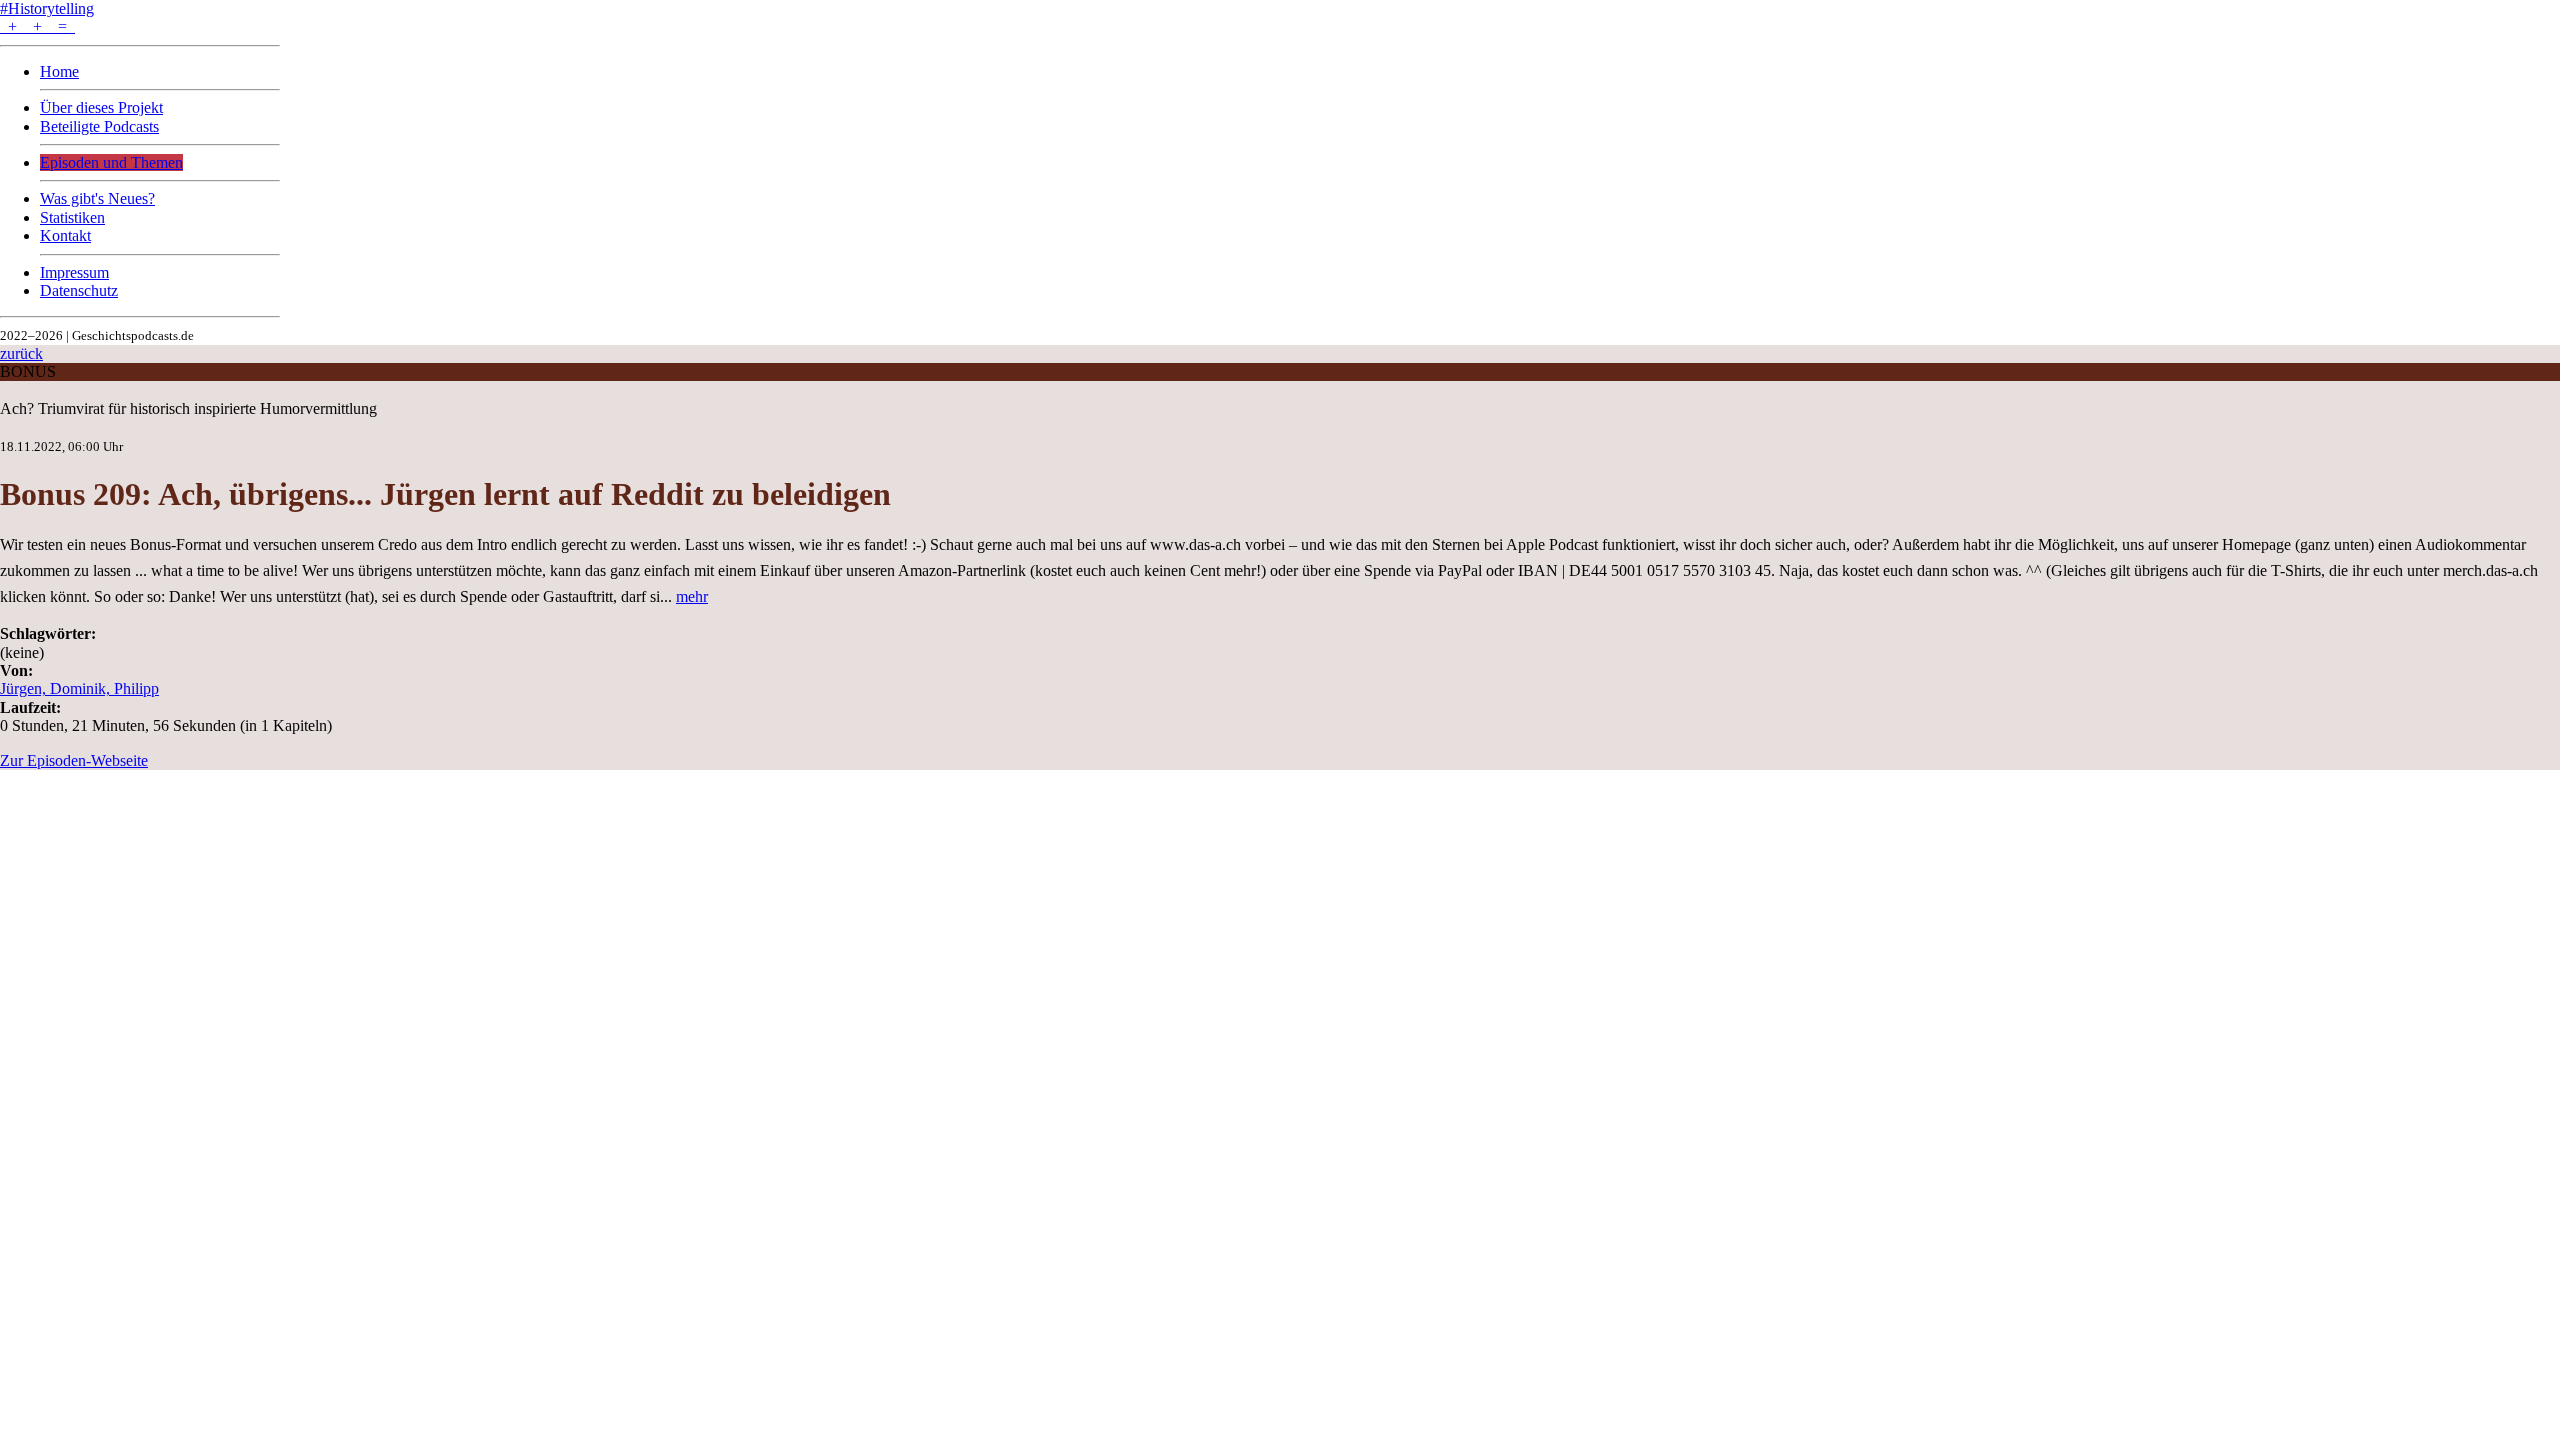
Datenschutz (79, 290)
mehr (692, 596)
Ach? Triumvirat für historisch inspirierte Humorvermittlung (188, 408)
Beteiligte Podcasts (99, 126)
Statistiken (72, 217)
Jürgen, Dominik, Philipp (79, 688)
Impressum (74, 272)
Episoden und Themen (111, 162)
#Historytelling (47, 8)
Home (59, 71)
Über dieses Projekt (101, 107)
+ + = (37, 26)
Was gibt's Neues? (97, 198)
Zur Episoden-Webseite (74, 760)
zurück (21, 353)
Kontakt (65, 235)
